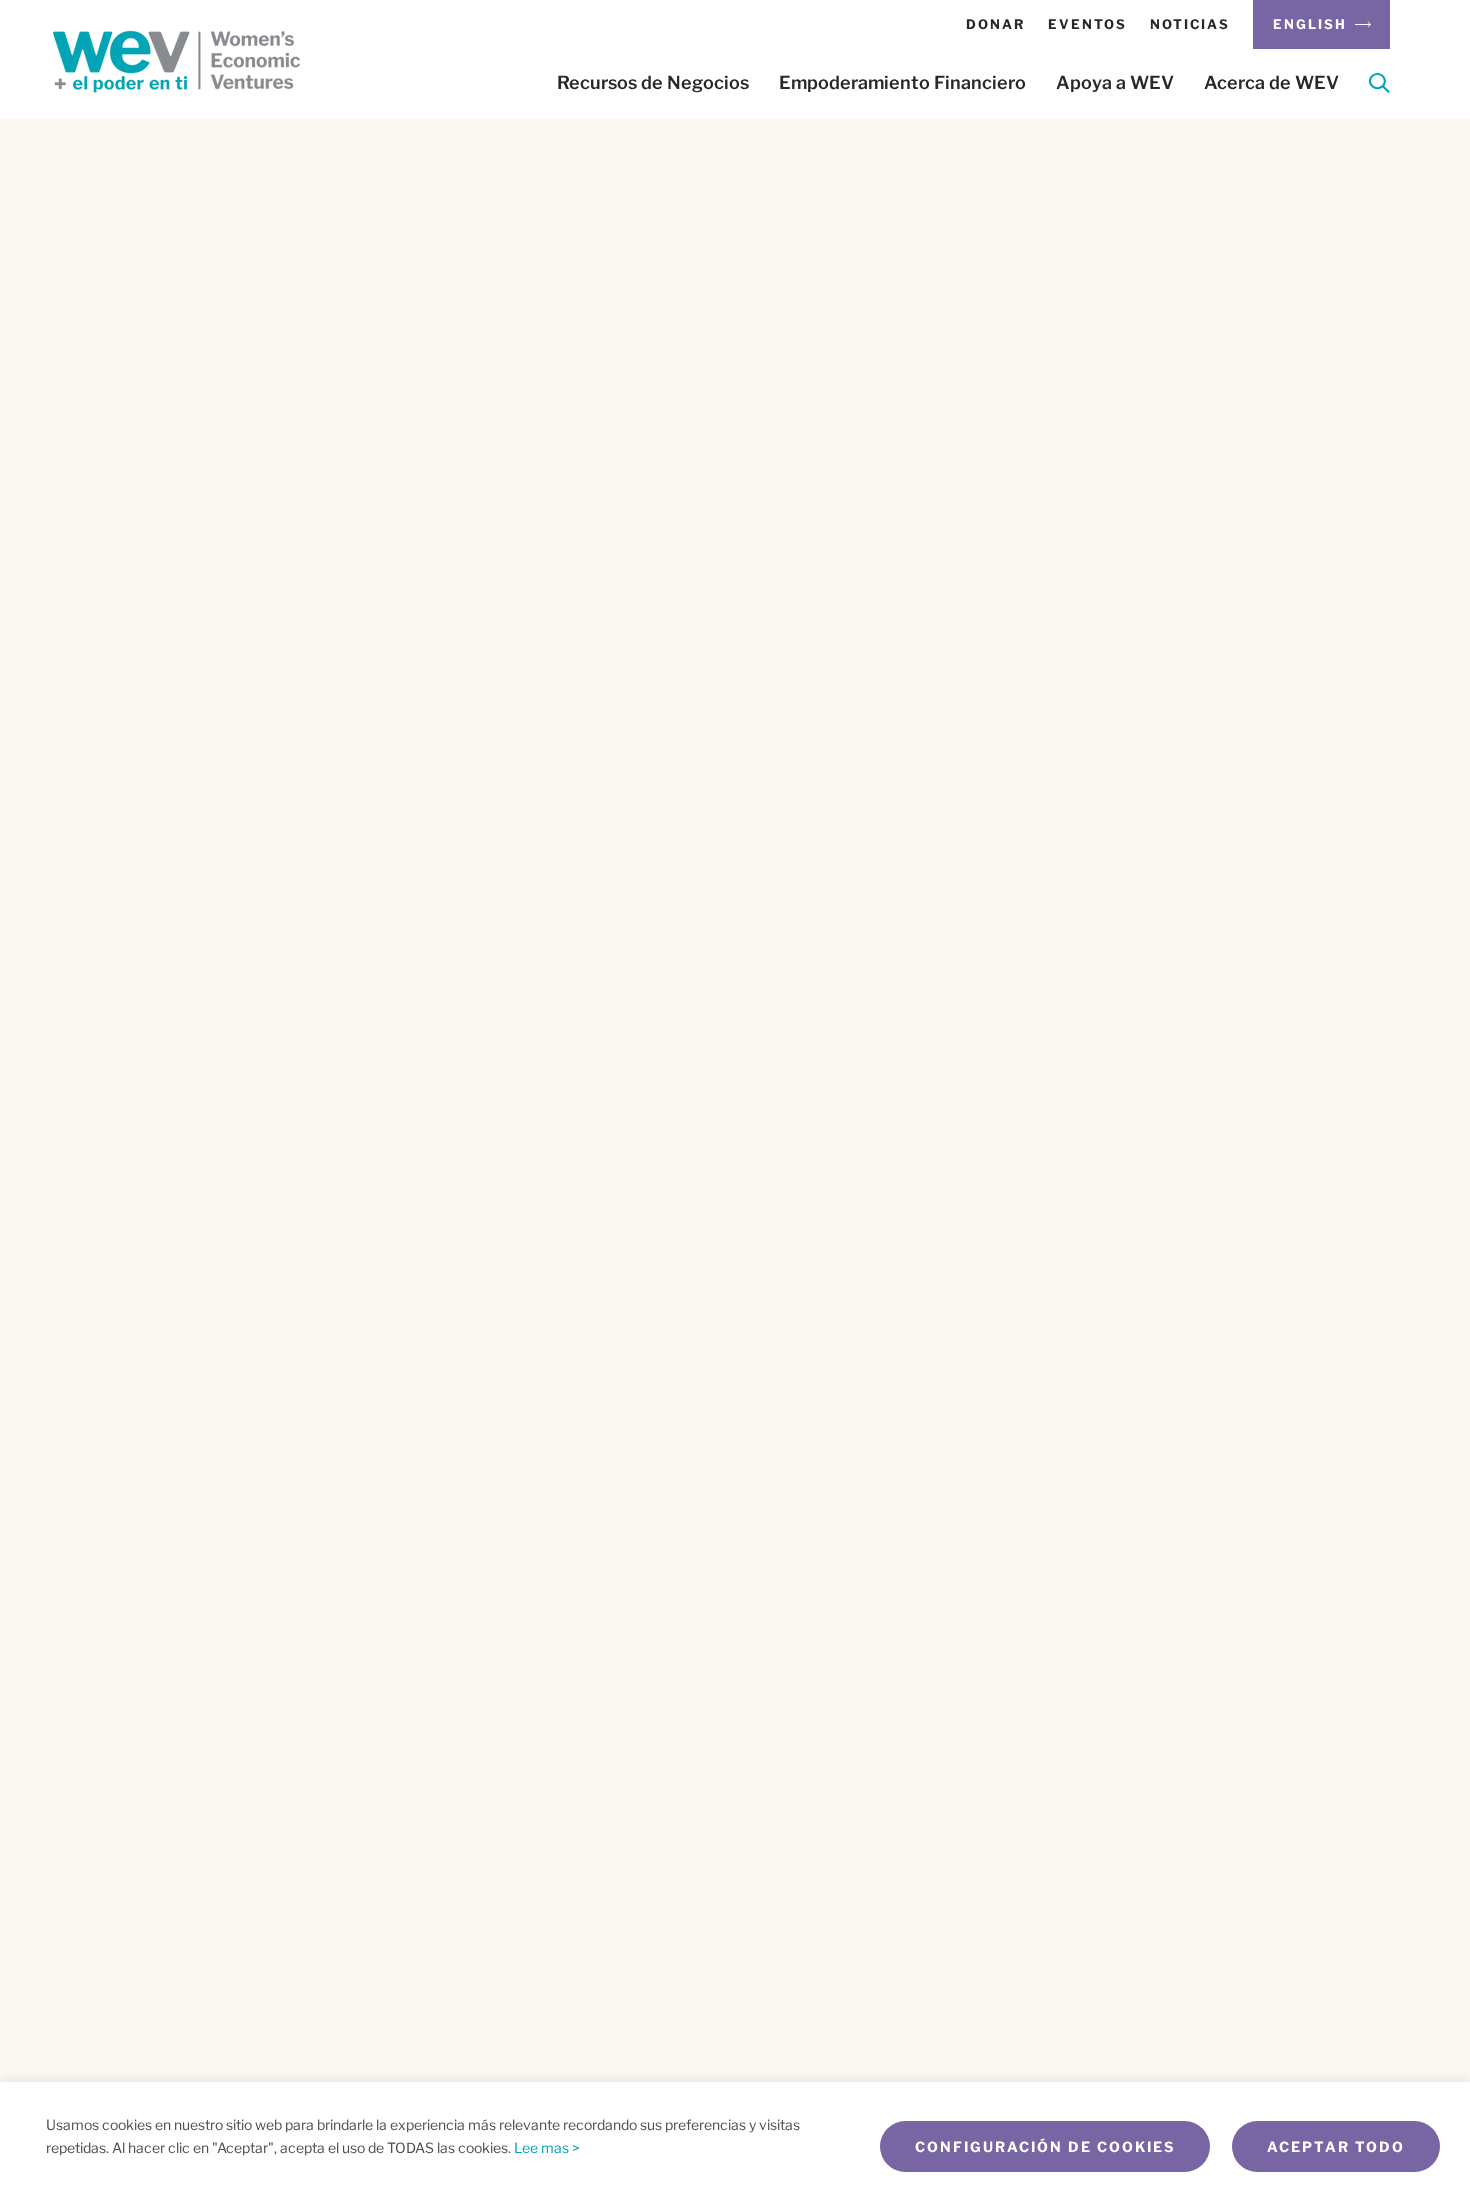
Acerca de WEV (1271, 83)
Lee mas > (547, 2147)
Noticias (1190, 24)
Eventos (1087, 24)
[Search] (1379, 86)
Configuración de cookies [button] (1045, 2146)
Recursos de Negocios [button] (653, 83)
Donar (995, 24)
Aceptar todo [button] (1336, 2146)
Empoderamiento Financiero (902, 83)
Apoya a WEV (1115, 83)
